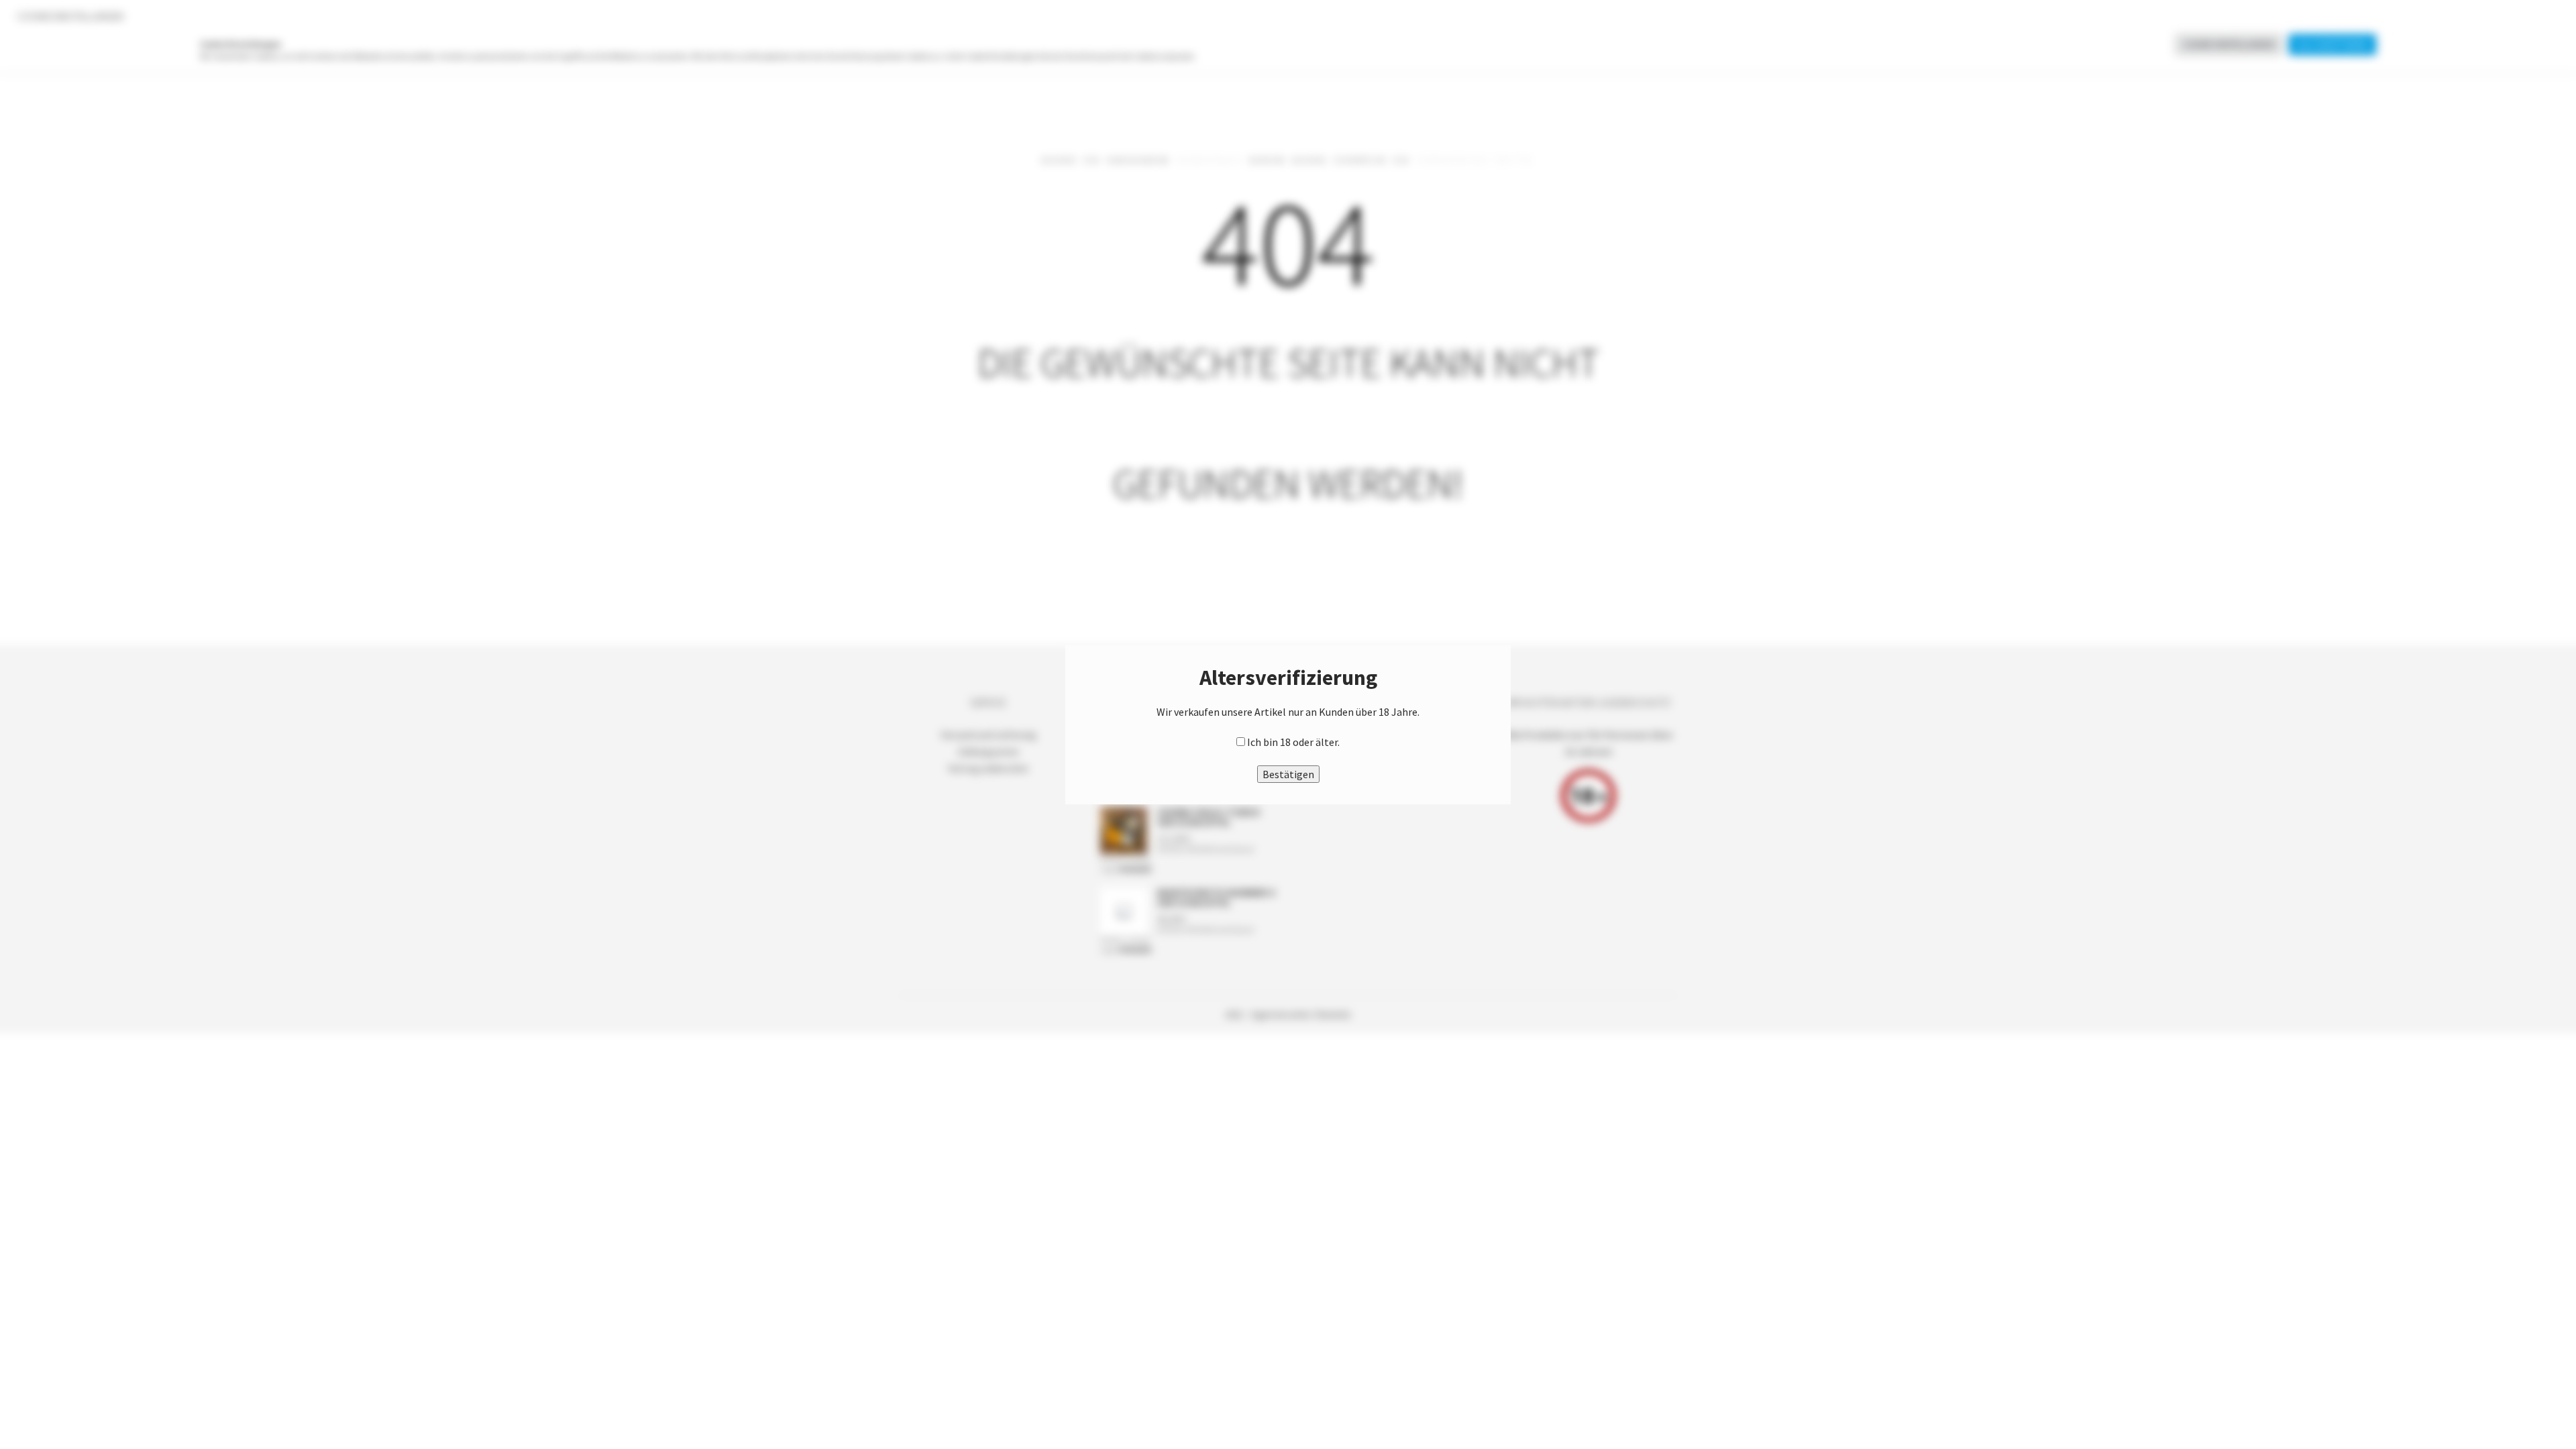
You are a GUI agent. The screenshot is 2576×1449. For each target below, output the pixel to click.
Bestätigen (1288, 774)
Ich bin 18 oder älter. (1293, 742)
